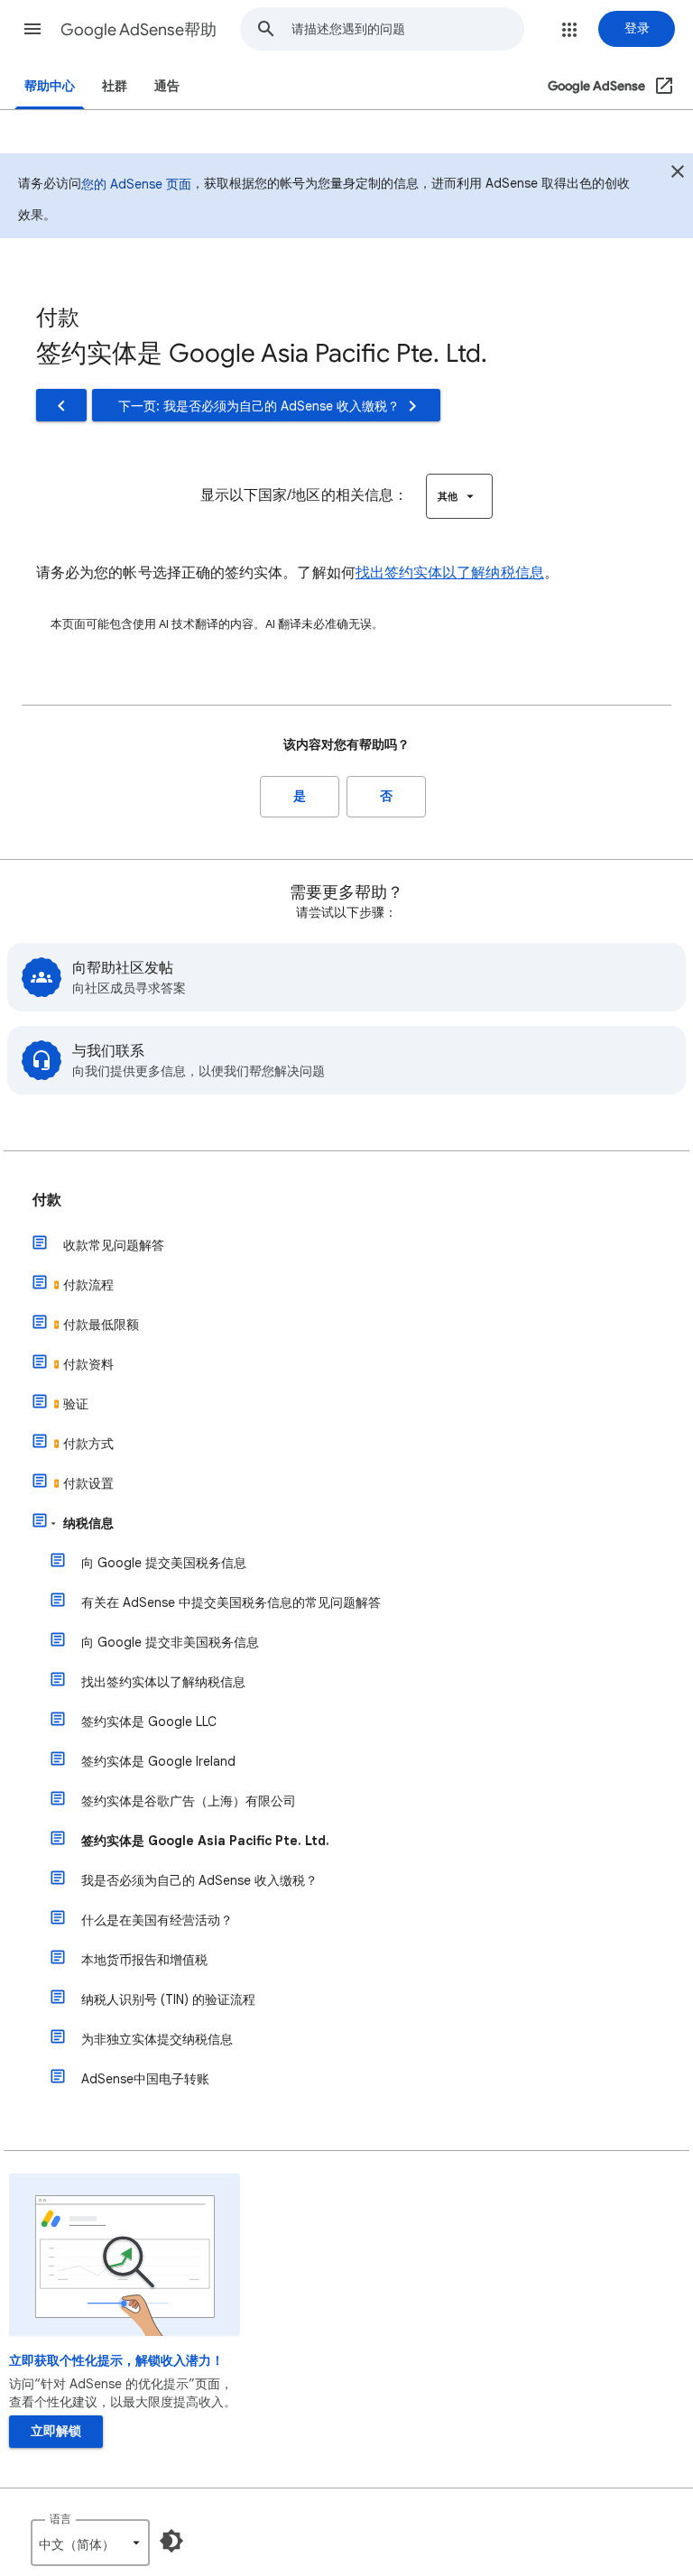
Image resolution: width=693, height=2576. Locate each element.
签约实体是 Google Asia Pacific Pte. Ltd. (205, 1841)
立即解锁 (56, 2431)
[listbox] (459, 496)
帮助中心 (50, 86)
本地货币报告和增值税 (144, 1960)
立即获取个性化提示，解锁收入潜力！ (116, 2361)
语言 (60, 2519)
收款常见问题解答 (114, 1245)
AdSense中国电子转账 (145, 2079)
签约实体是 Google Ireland (158, 1761)
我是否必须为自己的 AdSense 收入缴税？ (199, 1880)
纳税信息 (88, 1523)
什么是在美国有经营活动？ (157, 1920)
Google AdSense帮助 (139, 30)
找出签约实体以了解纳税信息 (450, 573)
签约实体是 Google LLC (149, 1722)
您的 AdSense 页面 (136, 184)
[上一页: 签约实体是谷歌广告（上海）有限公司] (61, 405)
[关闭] (678, 174)
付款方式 (88, 1444)
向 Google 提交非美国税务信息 (170, 1642)
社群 (115, 86)
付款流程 (88, 1285)
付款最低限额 (101, 1325)
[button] (32, 29)
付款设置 (88, 1483)
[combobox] (407, 29)
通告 (167, 86)
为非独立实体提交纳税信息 (157, 2039)
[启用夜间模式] (171, 2541)
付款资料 (88, 1364)
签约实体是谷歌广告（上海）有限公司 (189, 1801)
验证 (76, 1404)
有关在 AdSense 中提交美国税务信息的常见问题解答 (231, 1602)
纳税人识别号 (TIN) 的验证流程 (168, 1999)
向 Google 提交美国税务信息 (164, 1563)
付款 (47, 1200)
